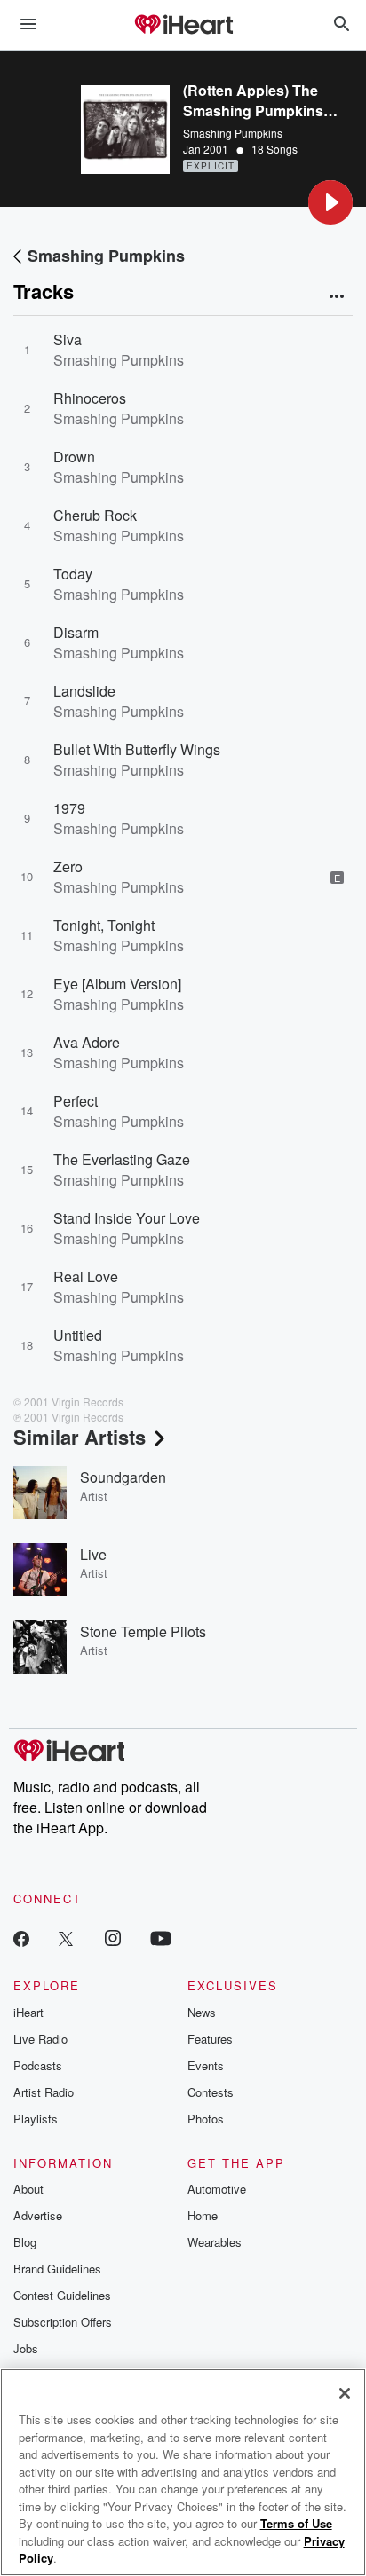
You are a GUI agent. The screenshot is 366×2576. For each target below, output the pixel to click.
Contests (211, 2092)
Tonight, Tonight (104, 925)
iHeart (28, 2012)
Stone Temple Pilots (143, 1631)
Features (210, 2039)
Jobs (26, 2348)
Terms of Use (296, 2523)
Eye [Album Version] (117, 984)
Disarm (76, 632)
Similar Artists (80, 1437)
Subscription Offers (63, 2322)
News (202, 2012)
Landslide (84, 691)
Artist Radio (44, 2092)
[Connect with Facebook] (21, 1938)
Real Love (86, 1276)
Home (203, 2215)
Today (73, 574)
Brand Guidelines (57, 2269)
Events (206, 2065)
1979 (69, 808)
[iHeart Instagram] (113, 1938)
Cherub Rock (95, 515)
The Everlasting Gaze (122, 1159)
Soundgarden (123, 1477)
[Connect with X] (66, 1938)
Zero (68, 867)
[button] (330, 202)
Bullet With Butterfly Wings (137, 749)
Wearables (215, 2242)
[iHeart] (183, 26)
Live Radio (40, 2039)
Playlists (36, 2119)
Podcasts (38, 2065)
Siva (68, 339)
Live (93, 1554)
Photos (206, 2119)
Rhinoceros (90, 398)
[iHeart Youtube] (161, 1938)
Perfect (76, 1101)
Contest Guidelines (62, 2295)
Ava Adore (87, 1042)
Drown (74, 457)
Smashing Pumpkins (233, 133)
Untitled (78, 1335)
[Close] (345, 2393)
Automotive (217, 2189)
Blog (25, 2242)
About (28, 2189)
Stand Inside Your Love (127, 1218)
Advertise (38, 2215)
